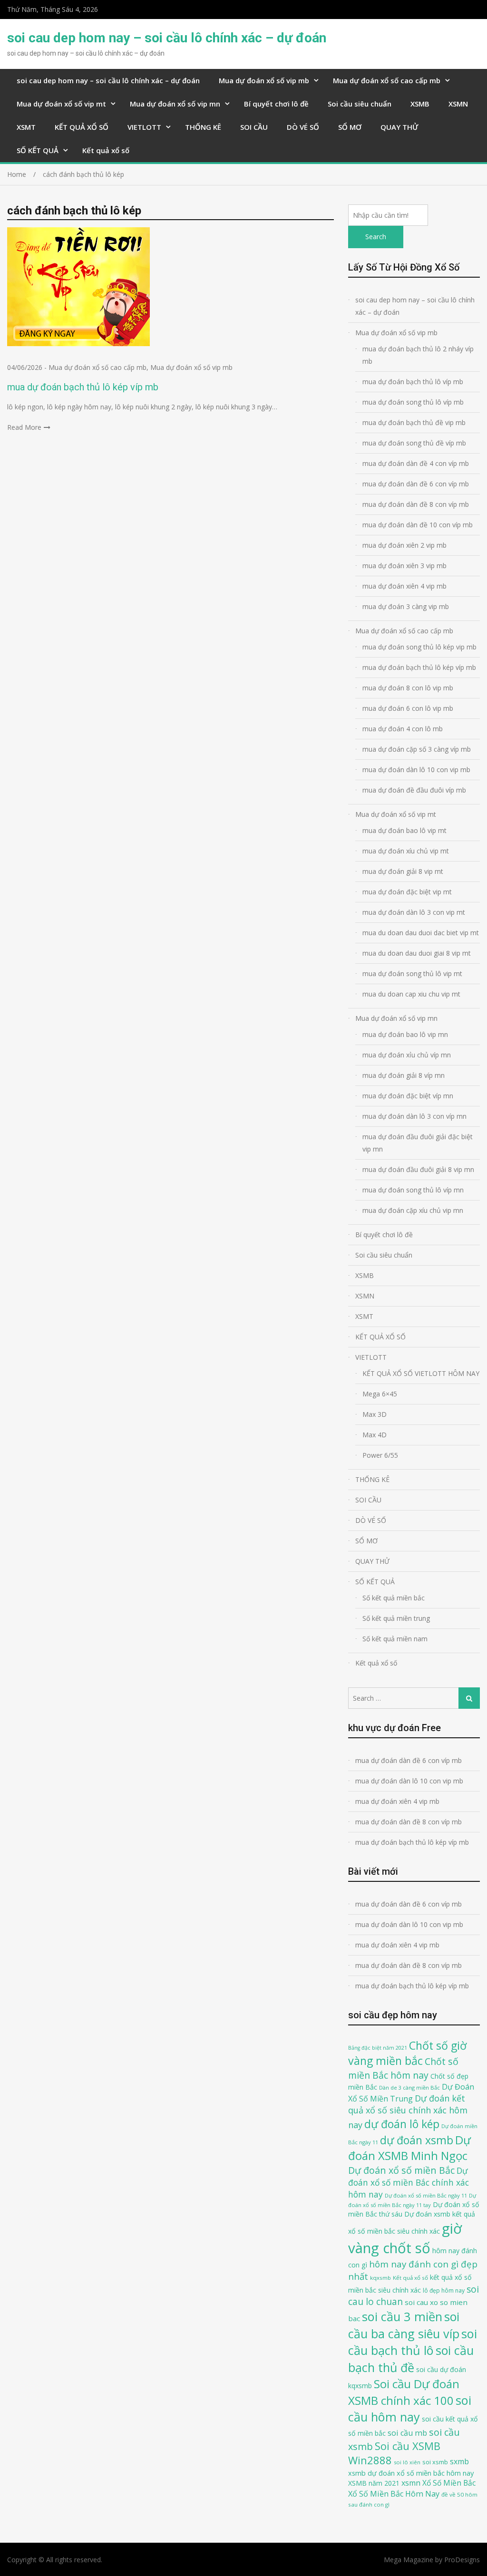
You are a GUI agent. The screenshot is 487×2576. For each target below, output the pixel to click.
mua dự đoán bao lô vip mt (404, 830)
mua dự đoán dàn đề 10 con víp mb (418, 525)
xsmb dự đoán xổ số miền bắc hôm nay (411, 2473)
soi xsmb (435, 2462)
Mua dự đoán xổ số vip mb (264, 80)
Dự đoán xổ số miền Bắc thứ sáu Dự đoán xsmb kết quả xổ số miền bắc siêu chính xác (414, 2218)
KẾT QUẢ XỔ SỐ (82, 127)
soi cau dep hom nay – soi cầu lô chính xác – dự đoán (167, 38)
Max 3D (375, 1414)
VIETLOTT (144, 127)
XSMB (420, 104)
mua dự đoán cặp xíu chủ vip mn (413, 1210)
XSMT (26, 127)
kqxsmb (380, 2278)
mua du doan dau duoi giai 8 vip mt (417, 953)
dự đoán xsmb (417, 2140)
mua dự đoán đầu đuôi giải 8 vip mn (418, 1169)
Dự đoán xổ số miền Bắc (401, 2170)
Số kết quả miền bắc (394, 1598)
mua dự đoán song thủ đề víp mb (414, 443)
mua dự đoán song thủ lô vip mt (412, 973)
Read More (24, 427)
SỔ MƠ (350, 127)
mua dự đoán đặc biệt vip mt (407, 892)
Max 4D (375, 1435)
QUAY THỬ (399, 127)
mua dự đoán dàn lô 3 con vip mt (414, 912)
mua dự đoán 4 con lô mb (403, 729)
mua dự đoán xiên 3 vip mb (404, 566)
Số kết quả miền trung (396, 1618)
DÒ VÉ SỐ (303, 127)
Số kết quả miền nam (395, 1639)
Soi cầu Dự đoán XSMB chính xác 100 (404, 2392)
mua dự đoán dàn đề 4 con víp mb (416, 463)
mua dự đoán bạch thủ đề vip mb (414, 422)
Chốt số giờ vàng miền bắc (407, 2053)
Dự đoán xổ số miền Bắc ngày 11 (426, 2195)
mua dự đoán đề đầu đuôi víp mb (414, 790)
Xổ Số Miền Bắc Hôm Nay (394, 2494)
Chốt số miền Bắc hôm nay (403, 2068)
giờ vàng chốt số (405, 2238)
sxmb (459, 2461)
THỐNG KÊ (203, 127)
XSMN (458, 104)
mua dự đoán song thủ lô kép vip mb (419, 647)
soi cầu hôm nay (410, 2409)
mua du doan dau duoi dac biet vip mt (421, 933)
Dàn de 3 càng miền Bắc (409, 2087)
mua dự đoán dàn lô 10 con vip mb (416, 770)
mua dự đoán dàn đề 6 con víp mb (416, 484)
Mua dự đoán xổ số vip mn (175, 104)
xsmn (411, 2483)
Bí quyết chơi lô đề (276, 104)
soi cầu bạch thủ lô (413, 2342)
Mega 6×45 (380, 1394)
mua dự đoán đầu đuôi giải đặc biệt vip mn (418, 1143)
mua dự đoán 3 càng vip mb (406, 606)
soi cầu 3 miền (402, 2316)
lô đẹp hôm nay (444, 2290)
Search (376, 237)
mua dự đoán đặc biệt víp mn (408, 1096)
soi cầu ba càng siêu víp (404, 2325)
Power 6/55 (380, 1455)
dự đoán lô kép (402, 2124)
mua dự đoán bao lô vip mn (405, 1034)
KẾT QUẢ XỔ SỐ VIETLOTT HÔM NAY (421, 1373)
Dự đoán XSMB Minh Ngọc (409, 2148)
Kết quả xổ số (106, 150)
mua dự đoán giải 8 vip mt (403, 871)
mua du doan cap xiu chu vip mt (411, 994)
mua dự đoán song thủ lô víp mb (413, 402)
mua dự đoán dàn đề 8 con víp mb (416, 504)
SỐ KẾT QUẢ (38, 150)
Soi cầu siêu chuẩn (360, 104)
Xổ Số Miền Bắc (449, 2483)
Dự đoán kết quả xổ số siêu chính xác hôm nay (408, 2112)
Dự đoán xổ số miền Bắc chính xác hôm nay (409, 2182)
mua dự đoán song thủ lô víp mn (413, 1190)
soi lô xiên (407, 2462)
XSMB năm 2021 (374, 2483)
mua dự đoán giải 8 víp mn (404, 1075)
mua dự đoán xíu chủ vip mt (406, 851)
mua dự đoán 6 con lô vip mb (408, 708)
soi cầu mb (407, 2433)
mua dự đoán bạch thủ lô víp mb (413, 382)
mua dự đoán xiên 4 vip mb (404, 586)
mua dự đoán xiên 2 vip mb (404, 545)
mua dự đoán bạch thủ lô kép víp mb (83, 387)
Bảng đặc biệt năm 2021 (378, 2048)
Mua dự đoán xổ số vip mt (61, 104)
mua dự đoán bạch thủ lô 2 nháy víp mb (418, 355)
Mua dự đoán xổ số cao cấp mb (387, 80)
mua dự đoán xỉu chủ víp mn (407, 1055)
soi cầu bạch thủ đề (411, 2359)
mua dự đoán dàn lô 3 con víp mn (414, 1116)
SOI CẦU (254, 127)
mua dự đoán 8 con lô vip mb (408, 688)
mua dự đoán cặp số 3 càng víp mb (417, 749)
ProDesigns (462, 2560)
